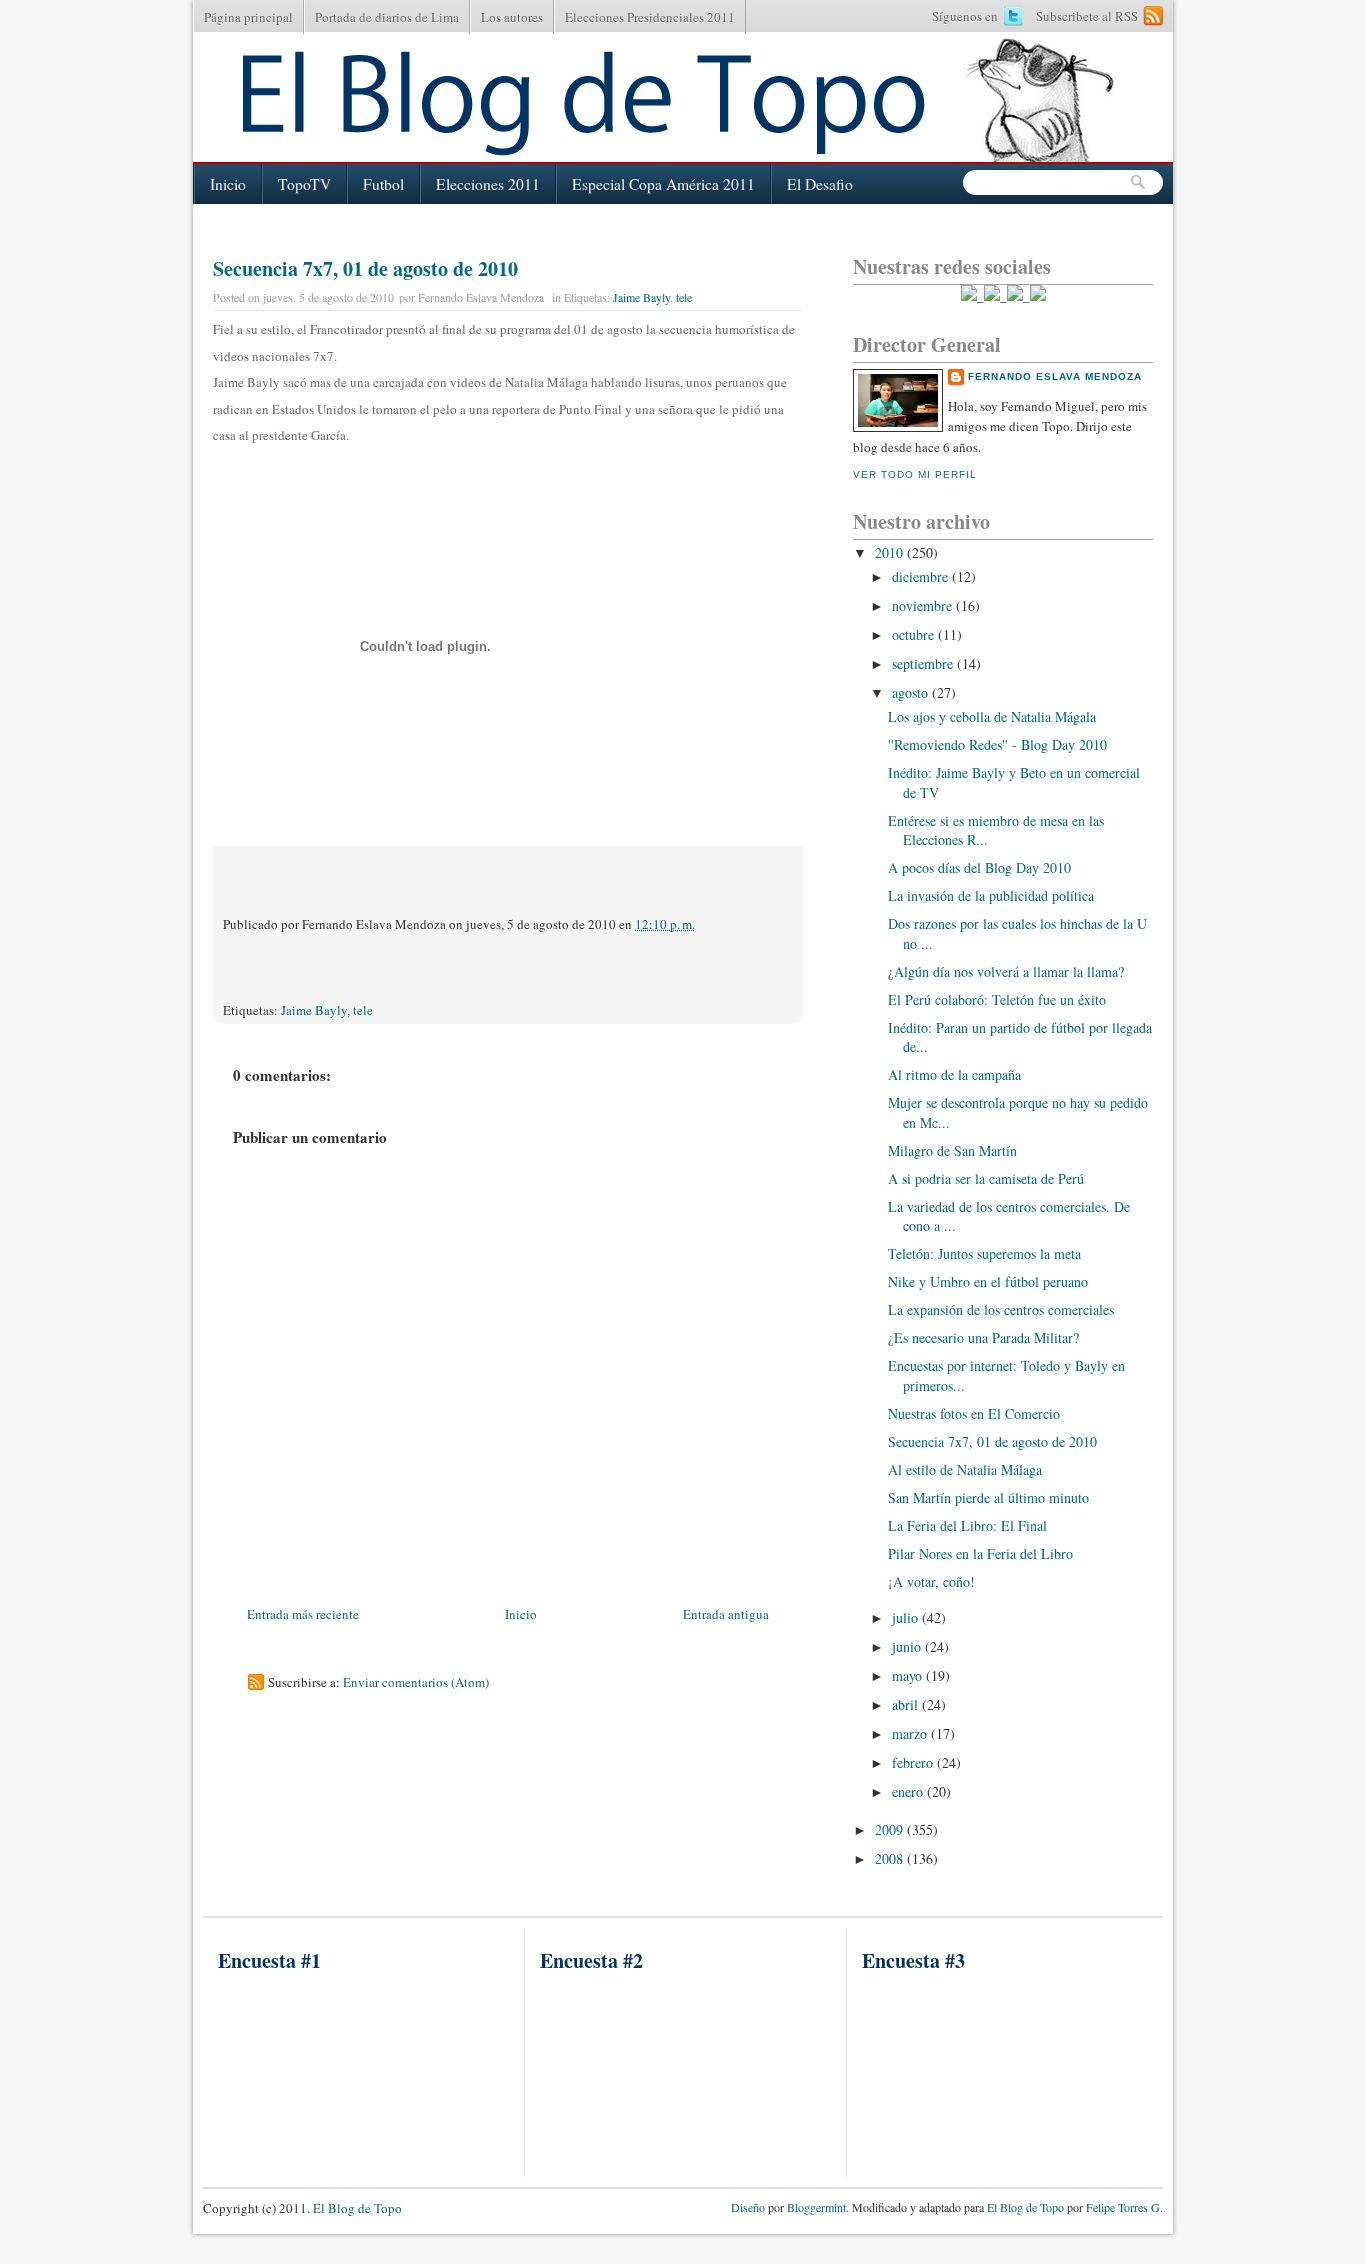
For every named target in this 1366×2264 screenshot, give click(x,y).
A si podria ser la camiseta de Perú (986, 1178)
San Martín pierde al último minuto (988, 1497)
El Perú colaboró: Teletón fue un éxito (997, 999)
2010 (891, 552)
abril (907, 1704)
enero (909, 1791)
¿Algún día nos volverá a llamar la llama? (1006, 971)
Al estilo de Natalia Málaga (965, 1469)
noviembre (924, 605)
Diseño (748, 2207)
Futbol (383, 184)
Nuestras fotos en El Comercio (974, 1413)
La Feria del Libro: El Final (967, 1525)
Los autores (512, 17)
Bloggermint (815, 2207)
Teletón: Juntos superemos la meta (984, 1253)
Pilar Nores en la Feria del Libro (980, 1553)
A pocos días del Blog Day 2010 (979, 867)
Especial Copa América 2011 (663, 184)
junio (908, 1646)
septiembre (924, 663)
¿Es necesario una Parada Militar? (983, 1337)
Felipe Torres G (1123, 2207)
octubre (915, 634)
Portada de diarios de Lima (387, 17)
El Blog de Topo (357, 2208)
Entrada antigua (726, 1614)
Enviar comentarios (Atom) (416, 1682)
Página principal (248, 17)
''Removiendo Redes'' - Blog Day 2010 (997, 744)
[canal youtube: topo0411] (992, 296)
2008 (891, 1858)
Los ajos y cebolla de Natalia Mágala (992, 716)
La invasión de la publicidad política (991, 895)
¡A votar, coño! (931, 1581)
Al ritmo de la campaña (954, 1074)
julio (907, 1617)
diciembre (922, 576)
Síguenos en (965, 16)
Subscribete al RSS (1087, 16)
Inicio (228, 184)
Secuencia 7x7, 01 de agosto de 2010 (365, 269)
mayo (909, 1675)
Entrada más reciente (303, 1614)
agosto (912, 692)
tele (684, 297)
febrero (914, 1762)
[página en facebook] (1015, 296)
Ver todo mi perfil (915, 474)
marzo (911, 1733)
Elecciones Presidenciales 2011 (650, 17)
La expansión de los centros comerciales (1001, 1309)
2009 (891, 1829)
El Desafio (820, 184)
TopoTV (304, 184)
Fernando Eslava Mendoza (1055, 376)
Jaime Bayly (641, 297)
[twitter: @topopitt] (969, 296)
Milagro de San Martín (952, 1150)
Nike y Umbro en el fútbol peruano (988, 1281)
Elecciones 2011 (488, 184)
